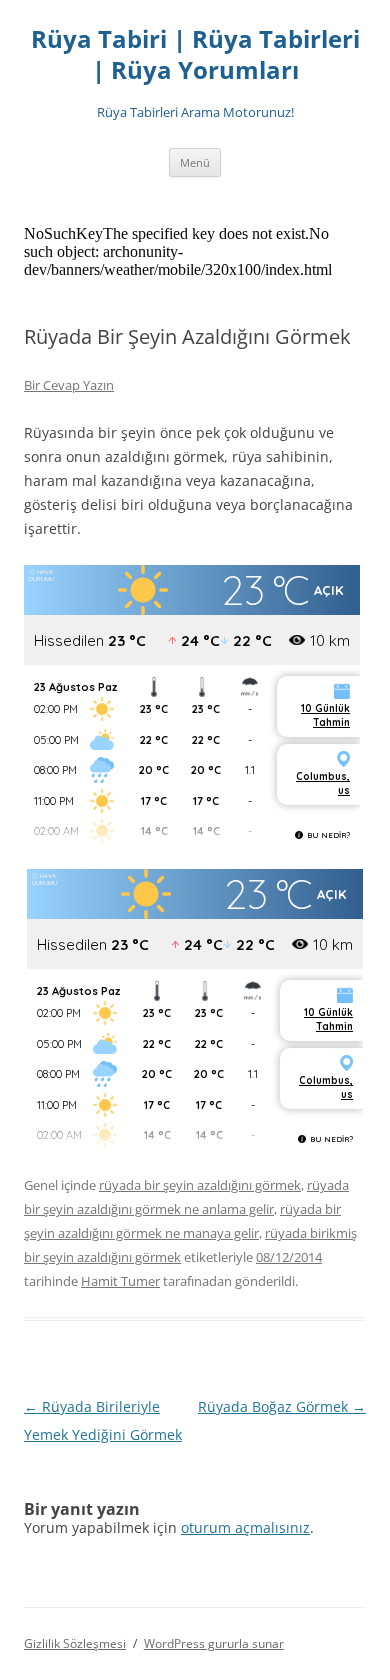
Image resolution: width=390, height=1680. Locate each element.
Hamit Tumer (120, 1281)
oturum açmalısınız (245, 1527)
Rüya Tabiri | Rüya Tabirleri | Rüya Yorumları (195, 55)
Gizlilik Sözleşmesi (75, 1643)
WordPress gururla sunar (214, 1643)
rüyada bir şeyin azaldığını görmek (200, 1185)
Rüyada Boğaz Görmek (282, 1406)
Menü (195, 162)
